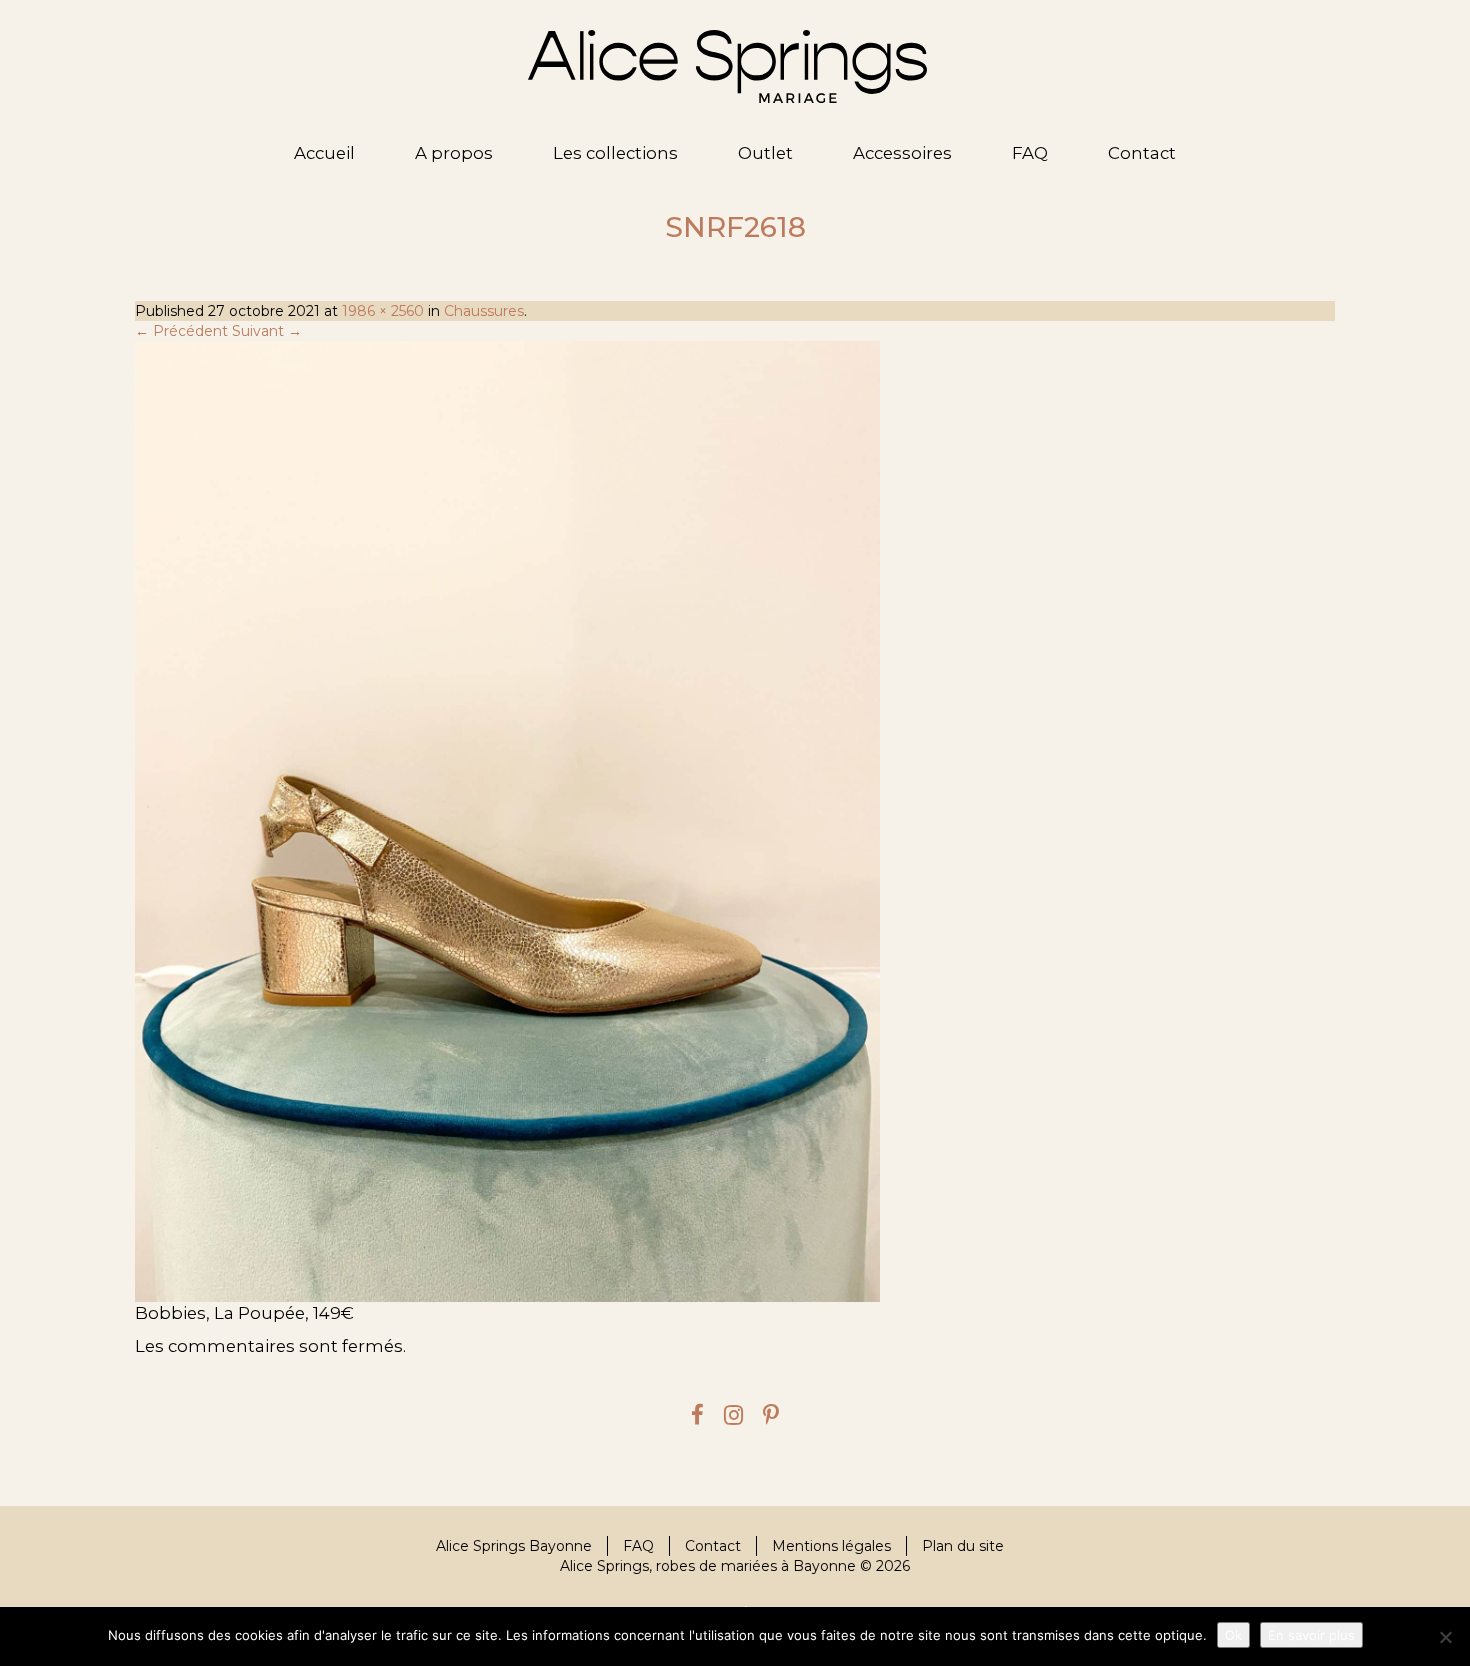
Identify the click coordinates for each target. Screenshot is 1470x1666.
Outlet (765, 153)
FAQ (1030, 153)
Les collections (615, 153)
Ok (1233, 1635)
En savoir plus (1311, 1635)
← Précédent (181, 331)
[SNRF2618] (735, 821)
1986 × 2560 (383, 311)
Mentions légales (831, 1546)
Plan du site (963, 1546)
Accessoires (902, 153)
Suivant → (267, 331)
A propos (454, 153)
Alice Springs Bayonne (514, 1546)
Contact (1142, 153)
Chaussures (484, 311)
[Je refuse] (1445, 1637)
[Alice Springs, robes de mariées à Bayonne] (727, 66)
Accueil (324, 153)
